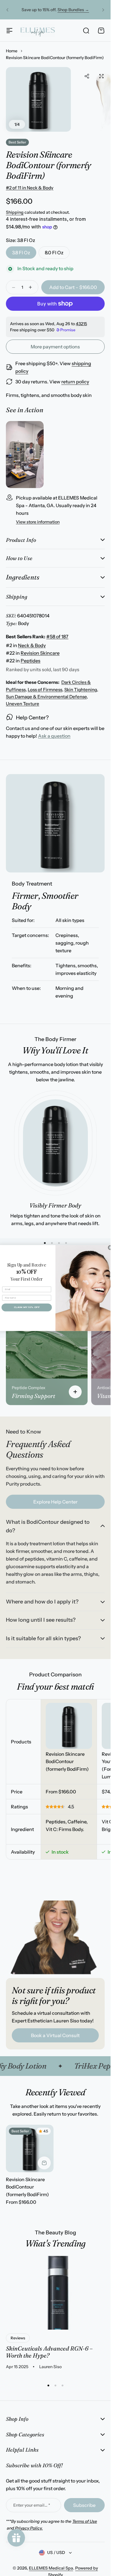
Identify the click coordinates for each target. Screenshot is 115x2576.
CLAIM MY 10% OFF (27, 1307)
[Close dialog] (110, 1248)
